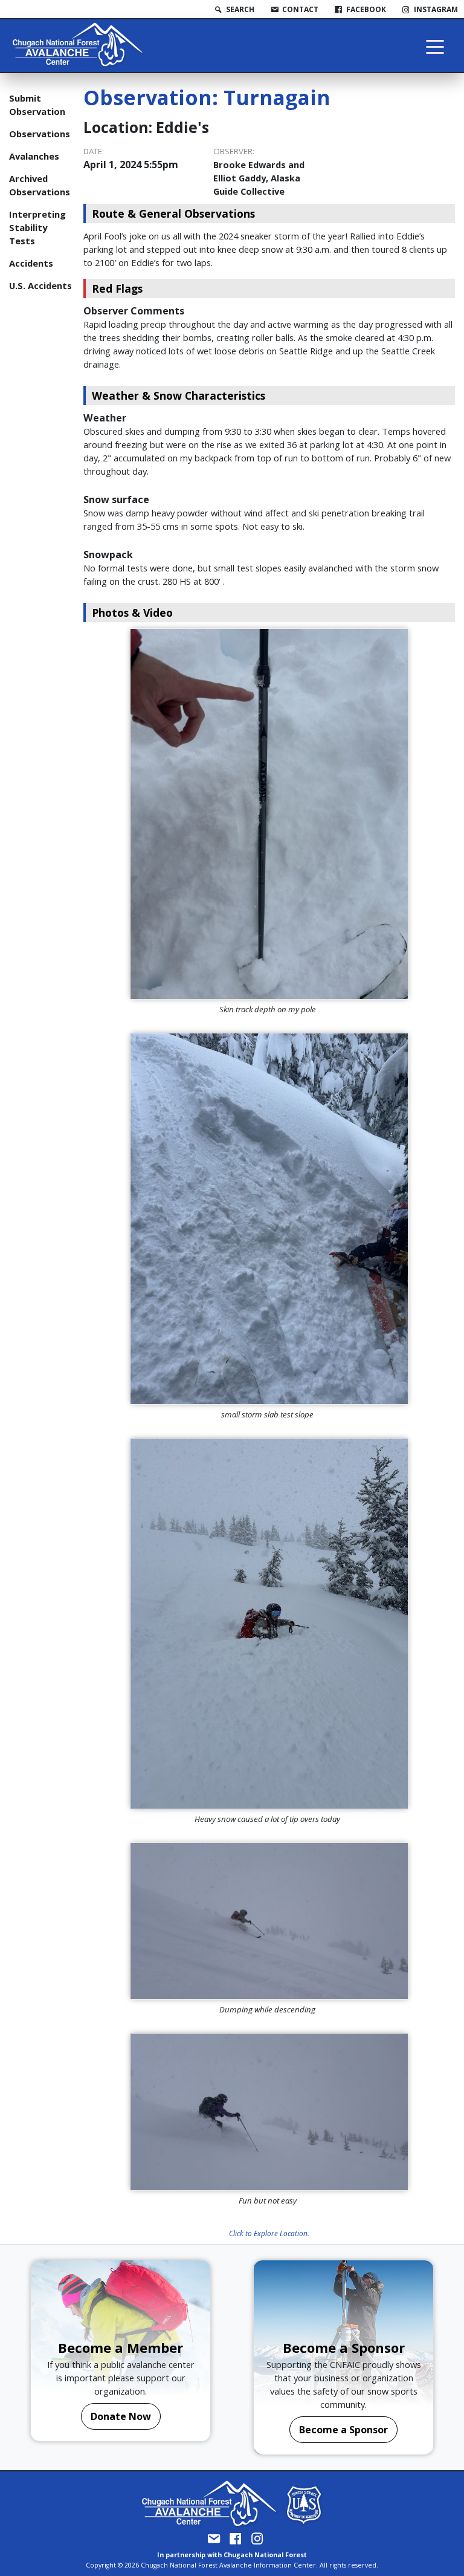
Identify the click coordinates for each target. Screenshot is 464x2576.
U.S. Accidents (40, 285)
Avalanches (34, 156)
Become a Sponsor (343, 2430)
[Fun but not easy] (269, 2112)
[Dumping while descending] (269, 1921)
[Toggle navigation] (435, 46)
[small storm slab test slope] (269, 1218)
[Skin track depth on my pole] (269, 814)
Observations (40, 134)
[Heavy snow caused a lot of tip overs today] (269, 1624)
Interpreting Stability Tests (37, 227)
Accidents (31, 263)
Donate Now (121, 2416)
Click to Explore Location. (269, 2233)
